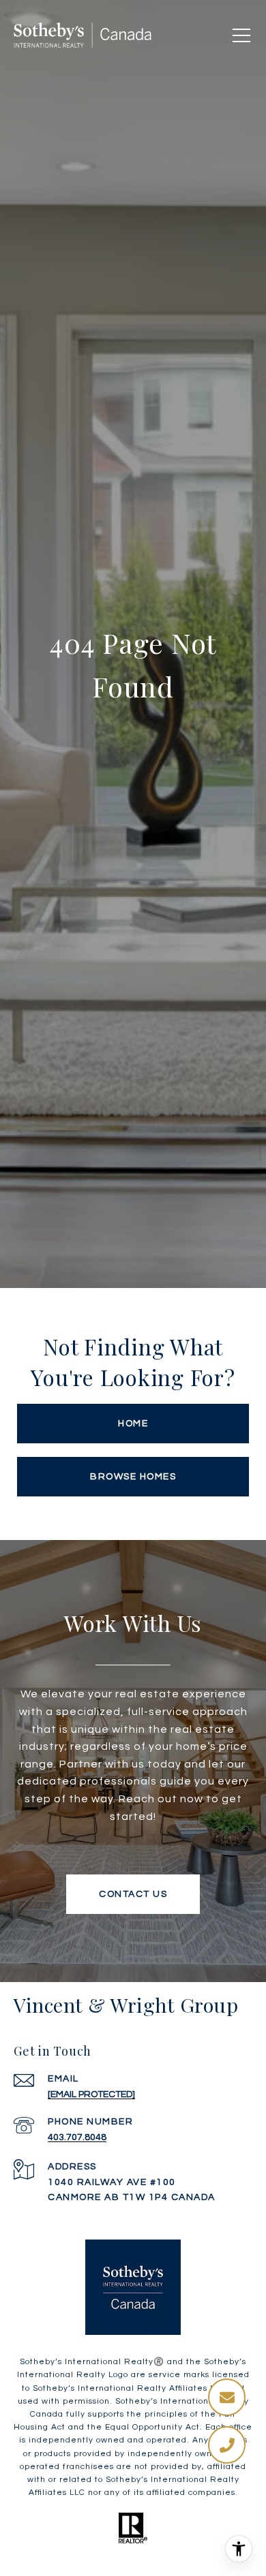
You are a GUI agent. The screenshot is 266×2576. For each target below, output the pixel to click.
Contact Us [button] (133, 1894)
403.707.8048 (77, 2137)
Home (133, 1424)
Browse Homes (133, 1477)
